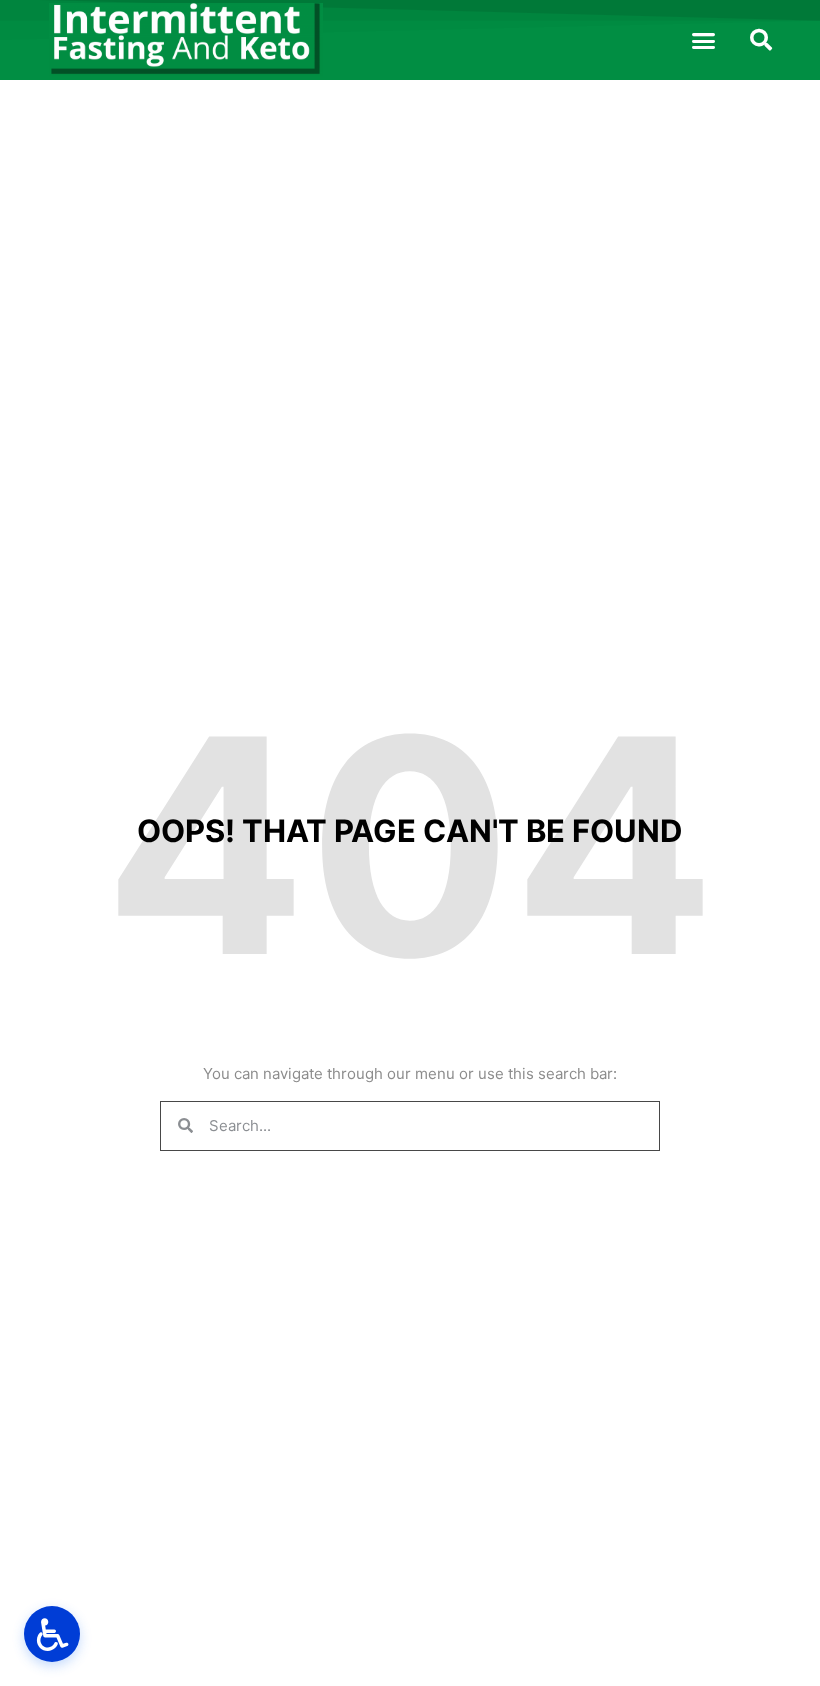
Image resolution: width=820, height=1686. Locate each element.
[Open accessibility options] (52, 1634)
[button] (704, 40)
